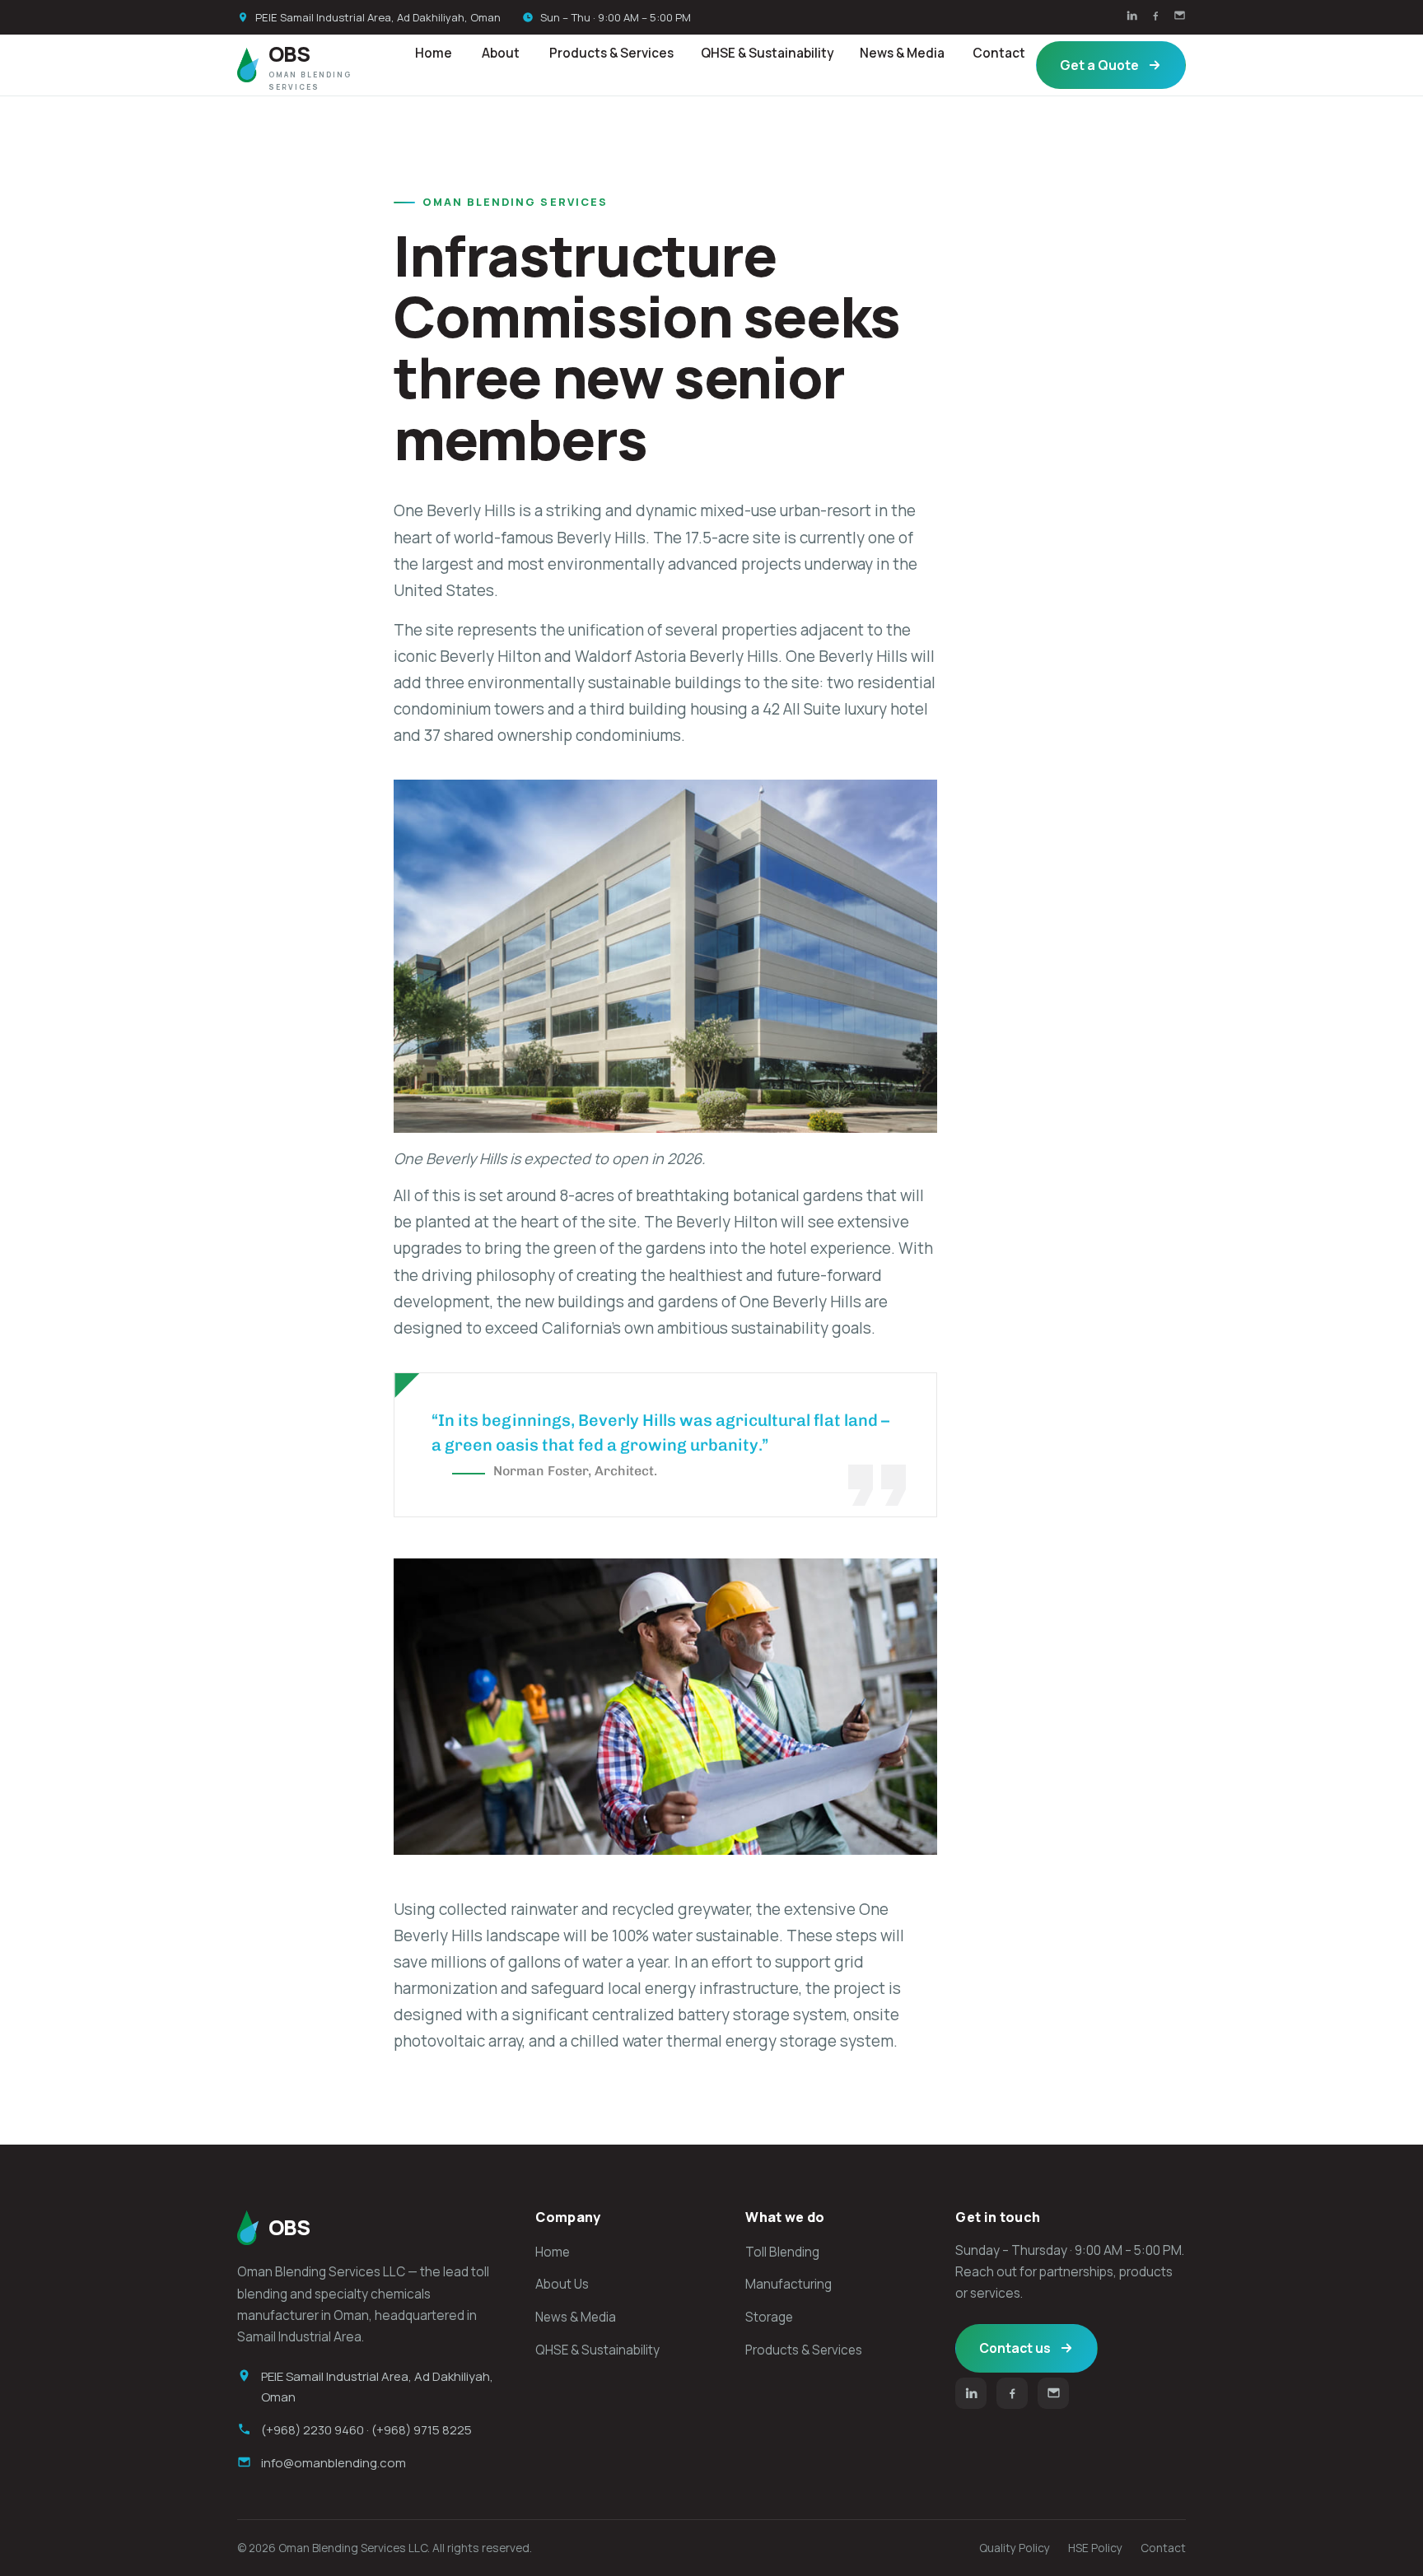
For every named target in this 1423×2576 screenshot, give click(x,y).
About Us (562, 2284)
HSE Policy (1095, 2548)
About (501, 53)
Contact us (1015, 2348)
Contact (999, 53)
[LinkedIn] (1132, 17)
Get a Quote (1099, 65)
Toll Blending (782, 2252)
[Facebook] (1156, 17)
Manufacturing (788, 2284)
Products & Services (611, 53)
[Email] (1180, 17)
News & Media (902, 53)
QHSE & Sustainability (767, 53)
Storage (769, 2317)
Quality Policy (1015, 2548)
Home (434, 53)
